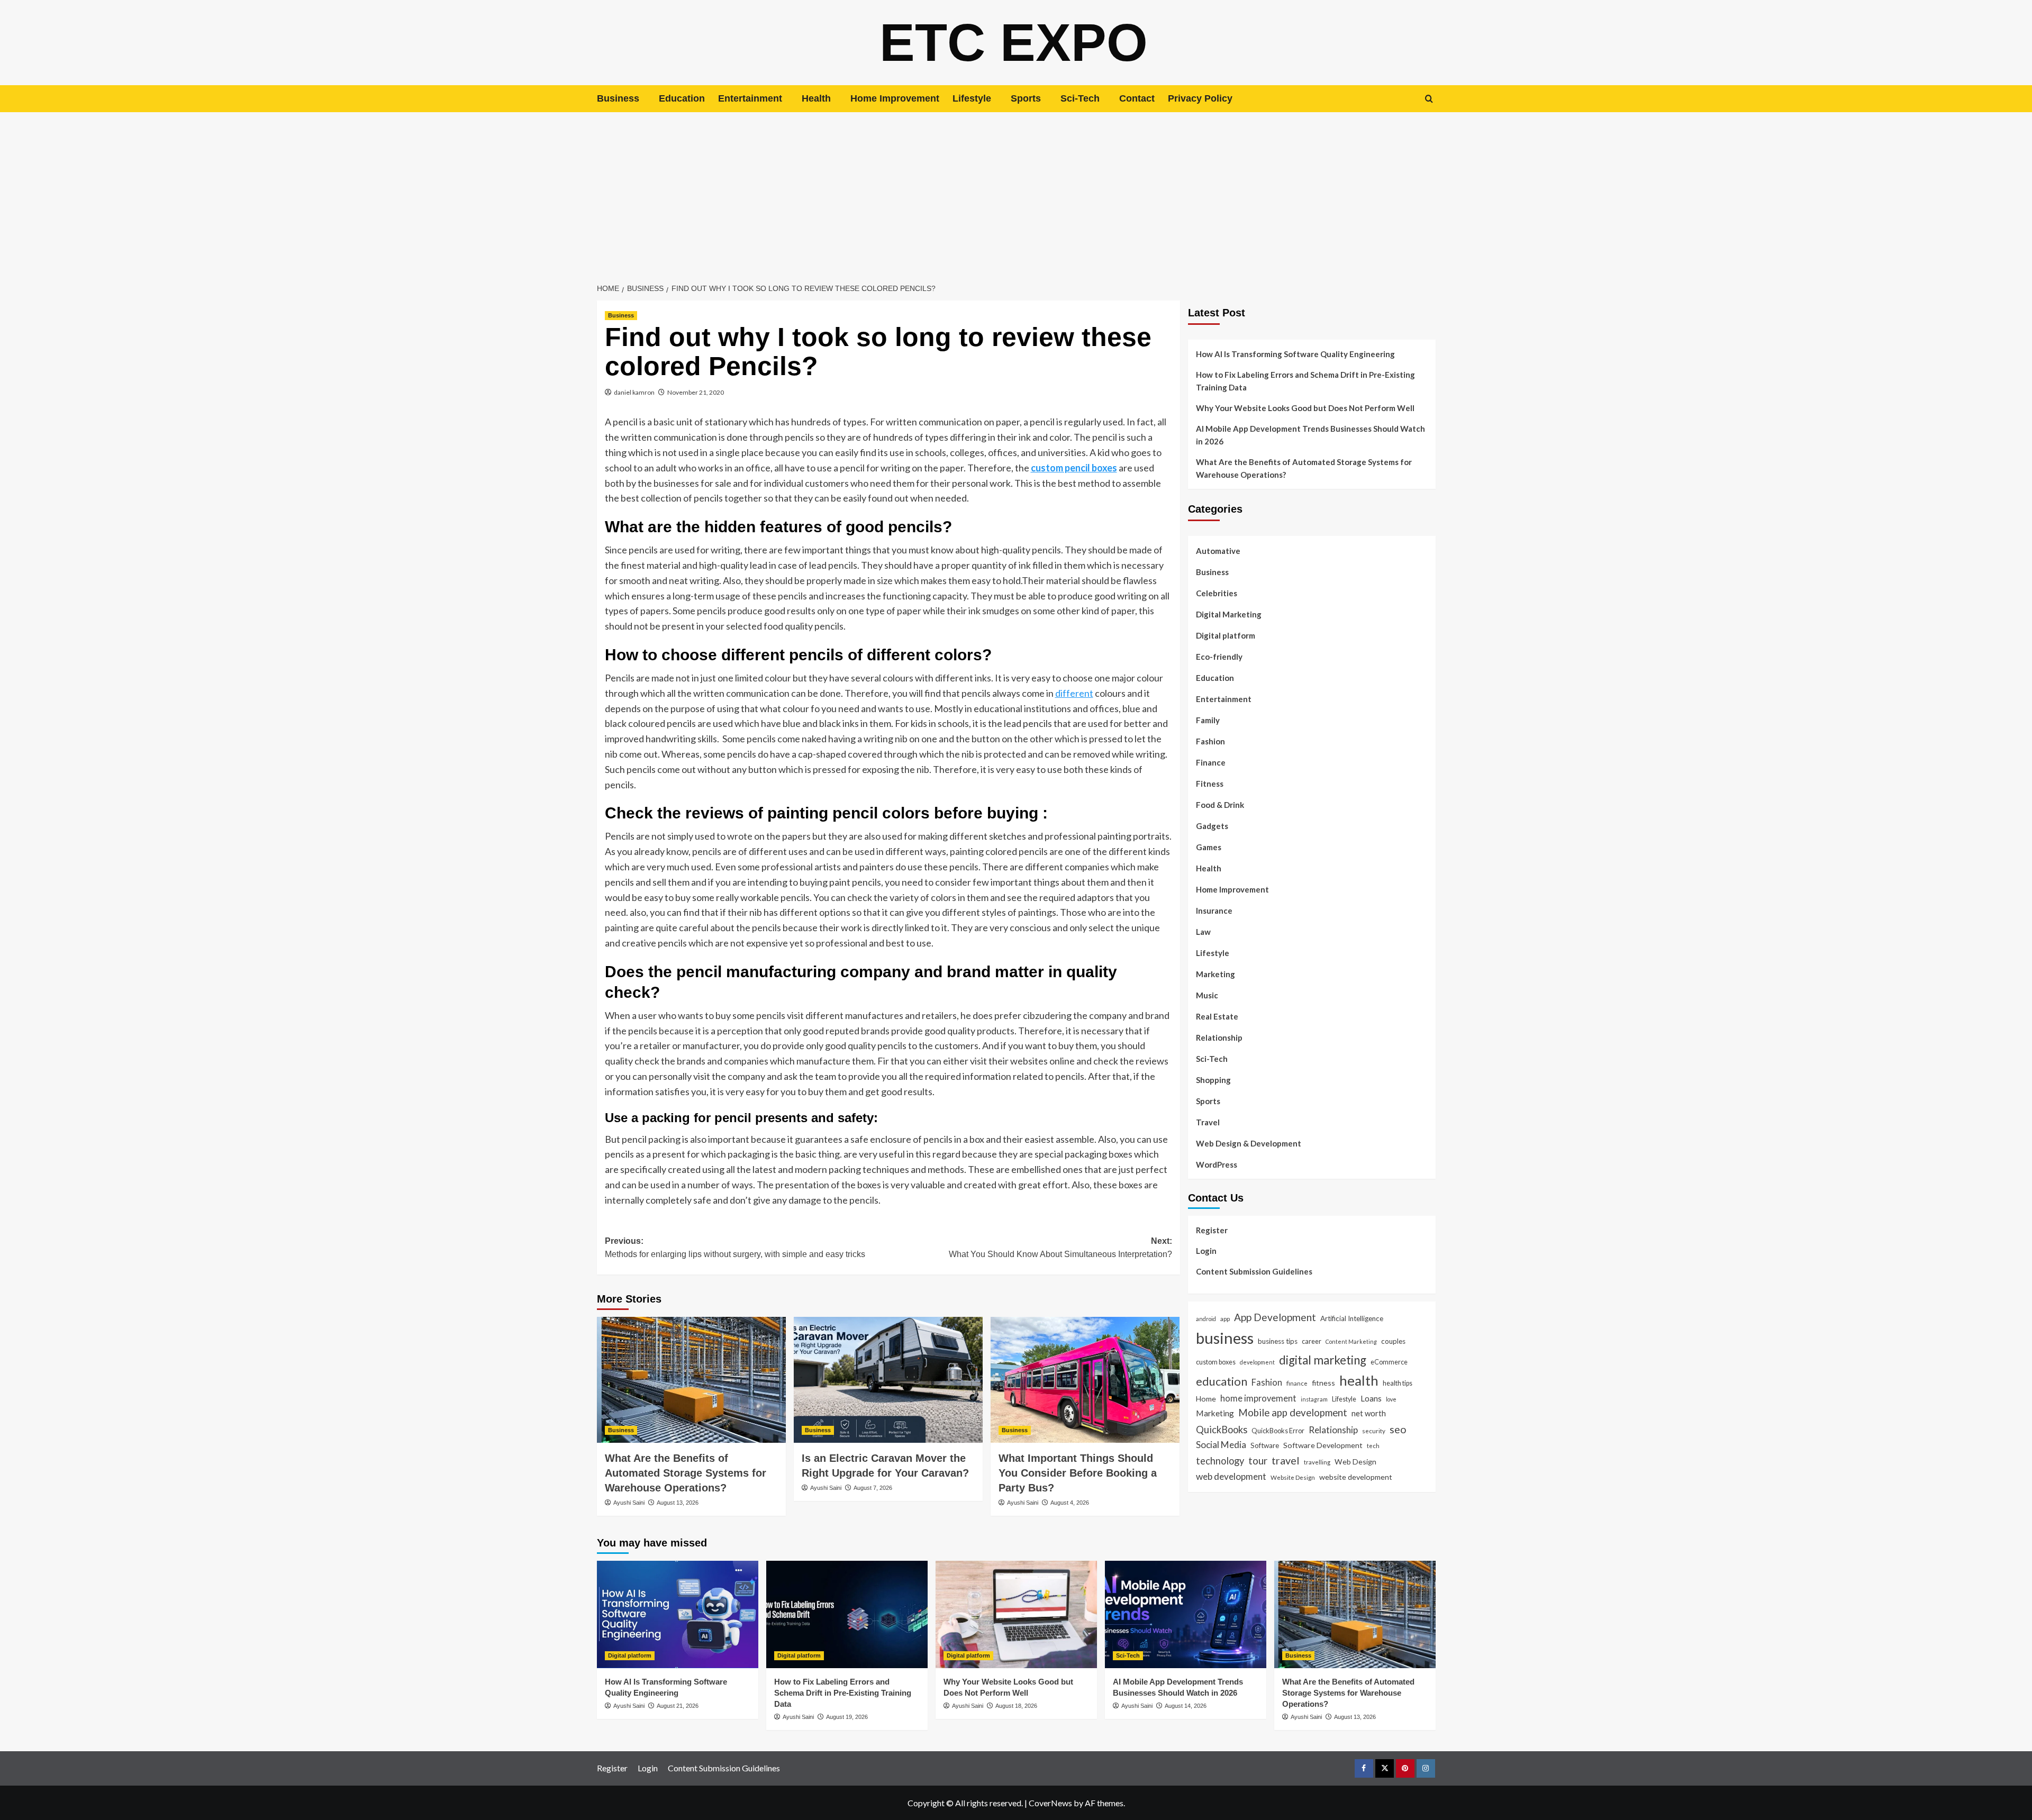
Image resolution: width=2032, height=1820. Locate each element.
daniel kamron (634, 392)
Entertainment (750, 98)
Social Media (1221, 1445)
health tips (1398, 1383)
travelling (1317, 1462)
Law (1203, 932)
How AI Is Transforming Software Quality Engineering (1295, 354)
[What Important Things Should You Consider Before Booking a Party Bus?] (1085, 1380)
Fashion (1210, 741)
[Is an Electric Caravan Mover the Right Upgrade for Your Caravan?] (888, 1380)
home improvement (1258, 1398)
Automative (1218, 551)
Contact (1137, 98)
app (1225, 1318)
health (1359, 1380)
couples (1393, 1341)
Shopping (1213, 1080)
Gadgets (1212, 826)
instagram (1314, 1399)
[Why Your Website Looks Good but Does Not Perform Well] (1016, 1614)
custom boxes (1216, 1362)
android (1206, 1319)
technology (1220, 1461)
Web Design (1355, 1462)
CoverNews (1050, 1803)
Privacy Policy (1200, 98)
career (1312, 1341)
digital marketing (1323, 1360)
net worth (1369, 1413)
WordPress (1217, 1164)
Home (1206, 1399)
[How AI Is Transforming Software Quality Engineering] (678, 1614)
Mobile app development (1293, 1413)
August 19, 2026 (847, 1717)
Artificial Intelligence (1352, 1318)
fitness (1323, 1383)
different (1074, 693)
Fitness (1210, 784)
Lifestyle (972, 98)
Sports (1026, 98)
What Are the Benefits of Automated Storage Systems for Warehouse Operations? (686, 1473)
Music (1207, 995)
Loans (1371, 1398)
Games (1209, 847)
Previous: (735, 1248)
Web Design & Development (1249, 1143)
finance (1297, 1383)
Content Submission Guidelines (1254, 1271)
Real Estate (1217, 1016)
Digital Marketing (1229, 614)
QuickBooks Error (1278, 1431)
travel (1286, 1460)
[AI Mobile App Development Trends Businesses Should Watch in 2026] (1186, 1614)
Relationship (1219, 1038)
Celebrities (1217, 593)
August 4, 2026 (1070, 1503)
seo (1398, 1429)
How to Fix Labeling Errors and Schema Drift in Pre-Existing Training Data (1305, 381)
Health (816, 98)
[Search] (1429, 99)
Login (1206, 1251)
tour (1258, 1460)
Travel (1208, 1122)
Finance (1211, 762)
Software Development (1323, 1445)
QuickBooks (1222, 1430)
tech (1373, 1445)
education (1222, 1381)
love (1391, 1399)
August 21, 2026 (678, 1706)
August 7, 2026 (873, 1488)
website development (1356, 1477)
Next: (1060, 1248)
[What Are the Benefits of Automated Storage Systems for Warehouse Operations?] (691, 1380)
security (1374, 1431)
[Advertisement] (1016, 192)
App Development (1275, 1317)
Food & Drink (1220, 805)
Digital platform (1226, 635)
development (1257, 1362)
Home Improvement (895, 98)
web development (1231, 1476)
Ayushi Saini (629, 1503)
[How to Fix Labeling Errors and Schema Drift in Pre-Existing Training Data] (847, 1614)
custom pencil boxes (1074, 468)
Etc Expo (1014, 42)
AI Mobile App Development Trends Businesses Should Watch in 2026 (1310, 435)
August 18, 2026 (1016, 1706)
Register (1212, 1230)
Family (1208, 720)
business (1225, 1338)
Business (618, 98)
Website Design (1293, 1477)
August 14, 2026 (1186, 1706)
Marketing (1215, 974)
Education (682, 98)
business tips (1278, 1341)
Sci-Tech (1080, 98)
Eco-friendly (1219, 657)
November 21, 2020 (696, 392)
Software (1265, 1445)
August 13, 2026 (678, 1503)
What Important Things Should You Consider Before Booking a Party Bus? (1078, 1473)
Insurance (1214, 911)
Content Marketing (1351, 1341)
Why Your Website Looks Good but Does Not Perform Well (1306, 408)
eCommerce (1389, 1362)
